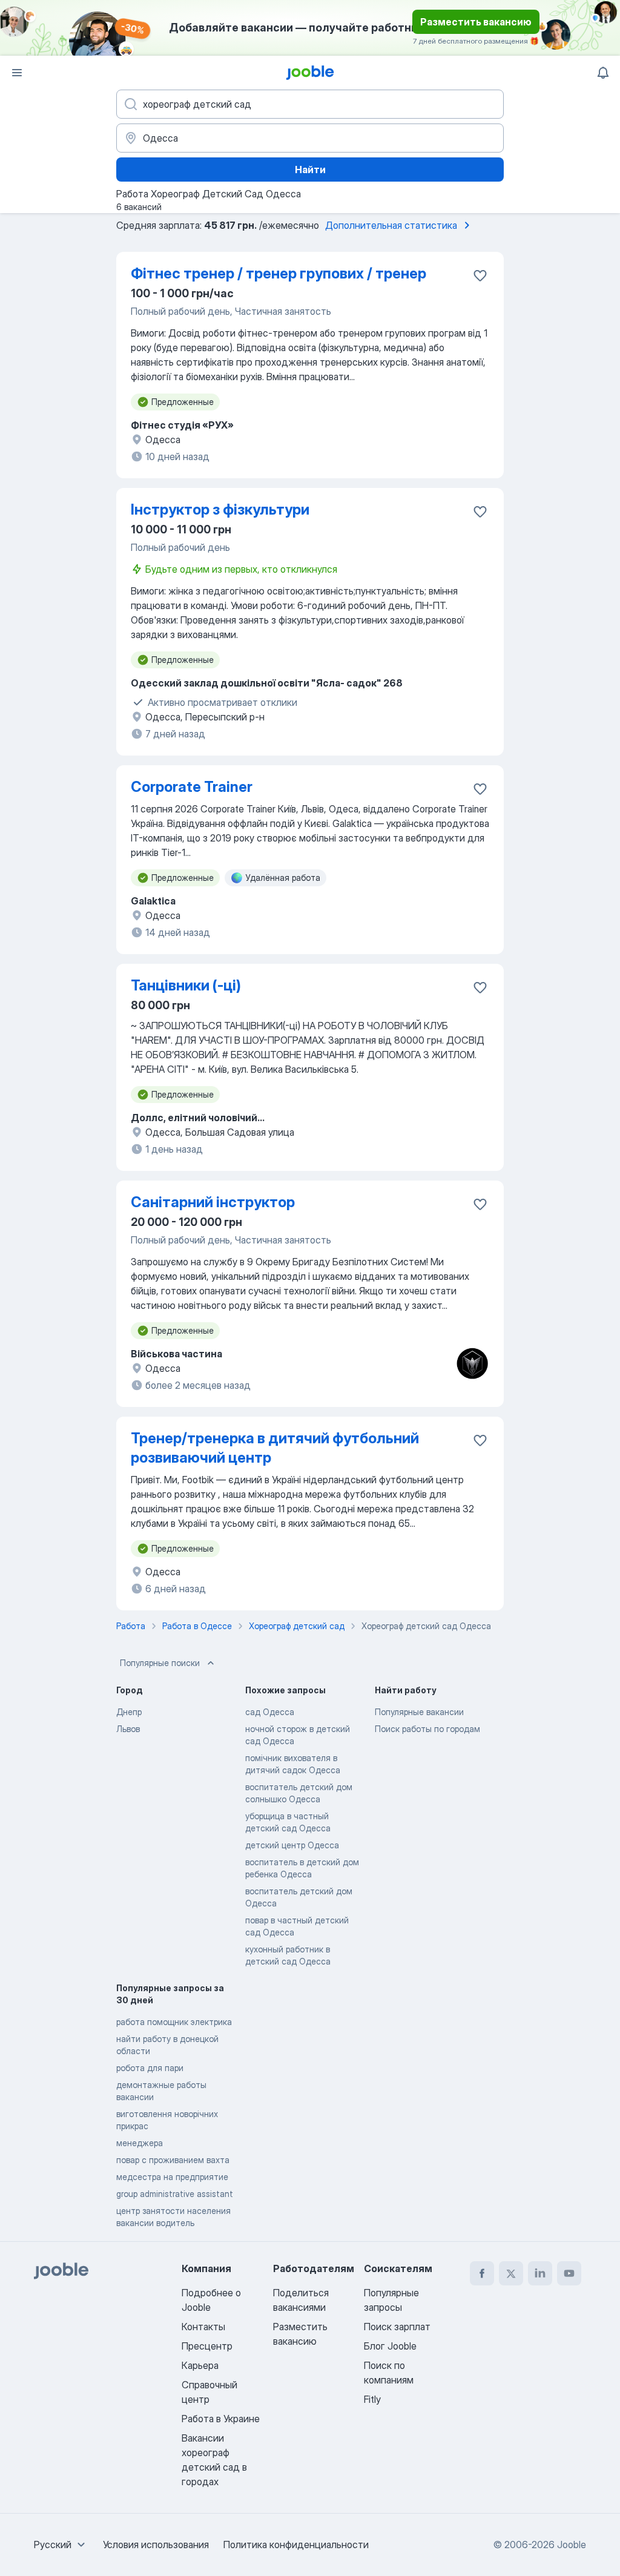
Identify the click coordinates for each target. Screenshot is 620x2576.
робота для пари (150, 2068)
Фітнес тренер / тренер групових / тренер (279, 273)
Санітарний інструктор (213, 1202)
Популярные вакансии (419, 1712)
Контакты (203, 2327)
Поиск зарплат (397, 2327)
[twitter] (511, 2273)
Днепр (129, 1712)
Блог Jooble (390, 2346)
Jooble (572, 2545)
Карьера (200, 2365)
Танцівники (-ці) (186, 985)
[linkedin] (540, 2273)
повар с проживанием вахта (173, 2160)
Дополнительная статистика (391, 225)
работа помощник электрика (174, 2022)
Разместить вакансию (476, 22)
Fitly (372, 2399)
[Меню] (17, 73)
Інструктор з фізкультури (220, 509)
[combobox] (61, 2545)
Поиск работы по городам (427, 1729)
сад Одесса (270, 1712)
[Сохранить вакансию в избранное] (480, 275)
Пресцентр (207, 2346)
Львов (128, 1729)
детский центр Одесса (292, 1845)
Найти (310, 170)
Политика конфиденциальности (296, 2545)
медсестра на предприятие (172, 2177)
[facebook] (482, 2273)
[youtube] (569, 2273)
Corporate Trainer (192, 787)
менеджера (140, 2143)
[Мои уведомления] (603, 73)
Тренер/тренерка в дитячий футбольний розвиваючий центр (275, 1448)
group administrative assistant (175, 2194)
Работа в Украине (221, 2419)
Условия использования (156, 2545)
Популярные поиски (160, 1663)
